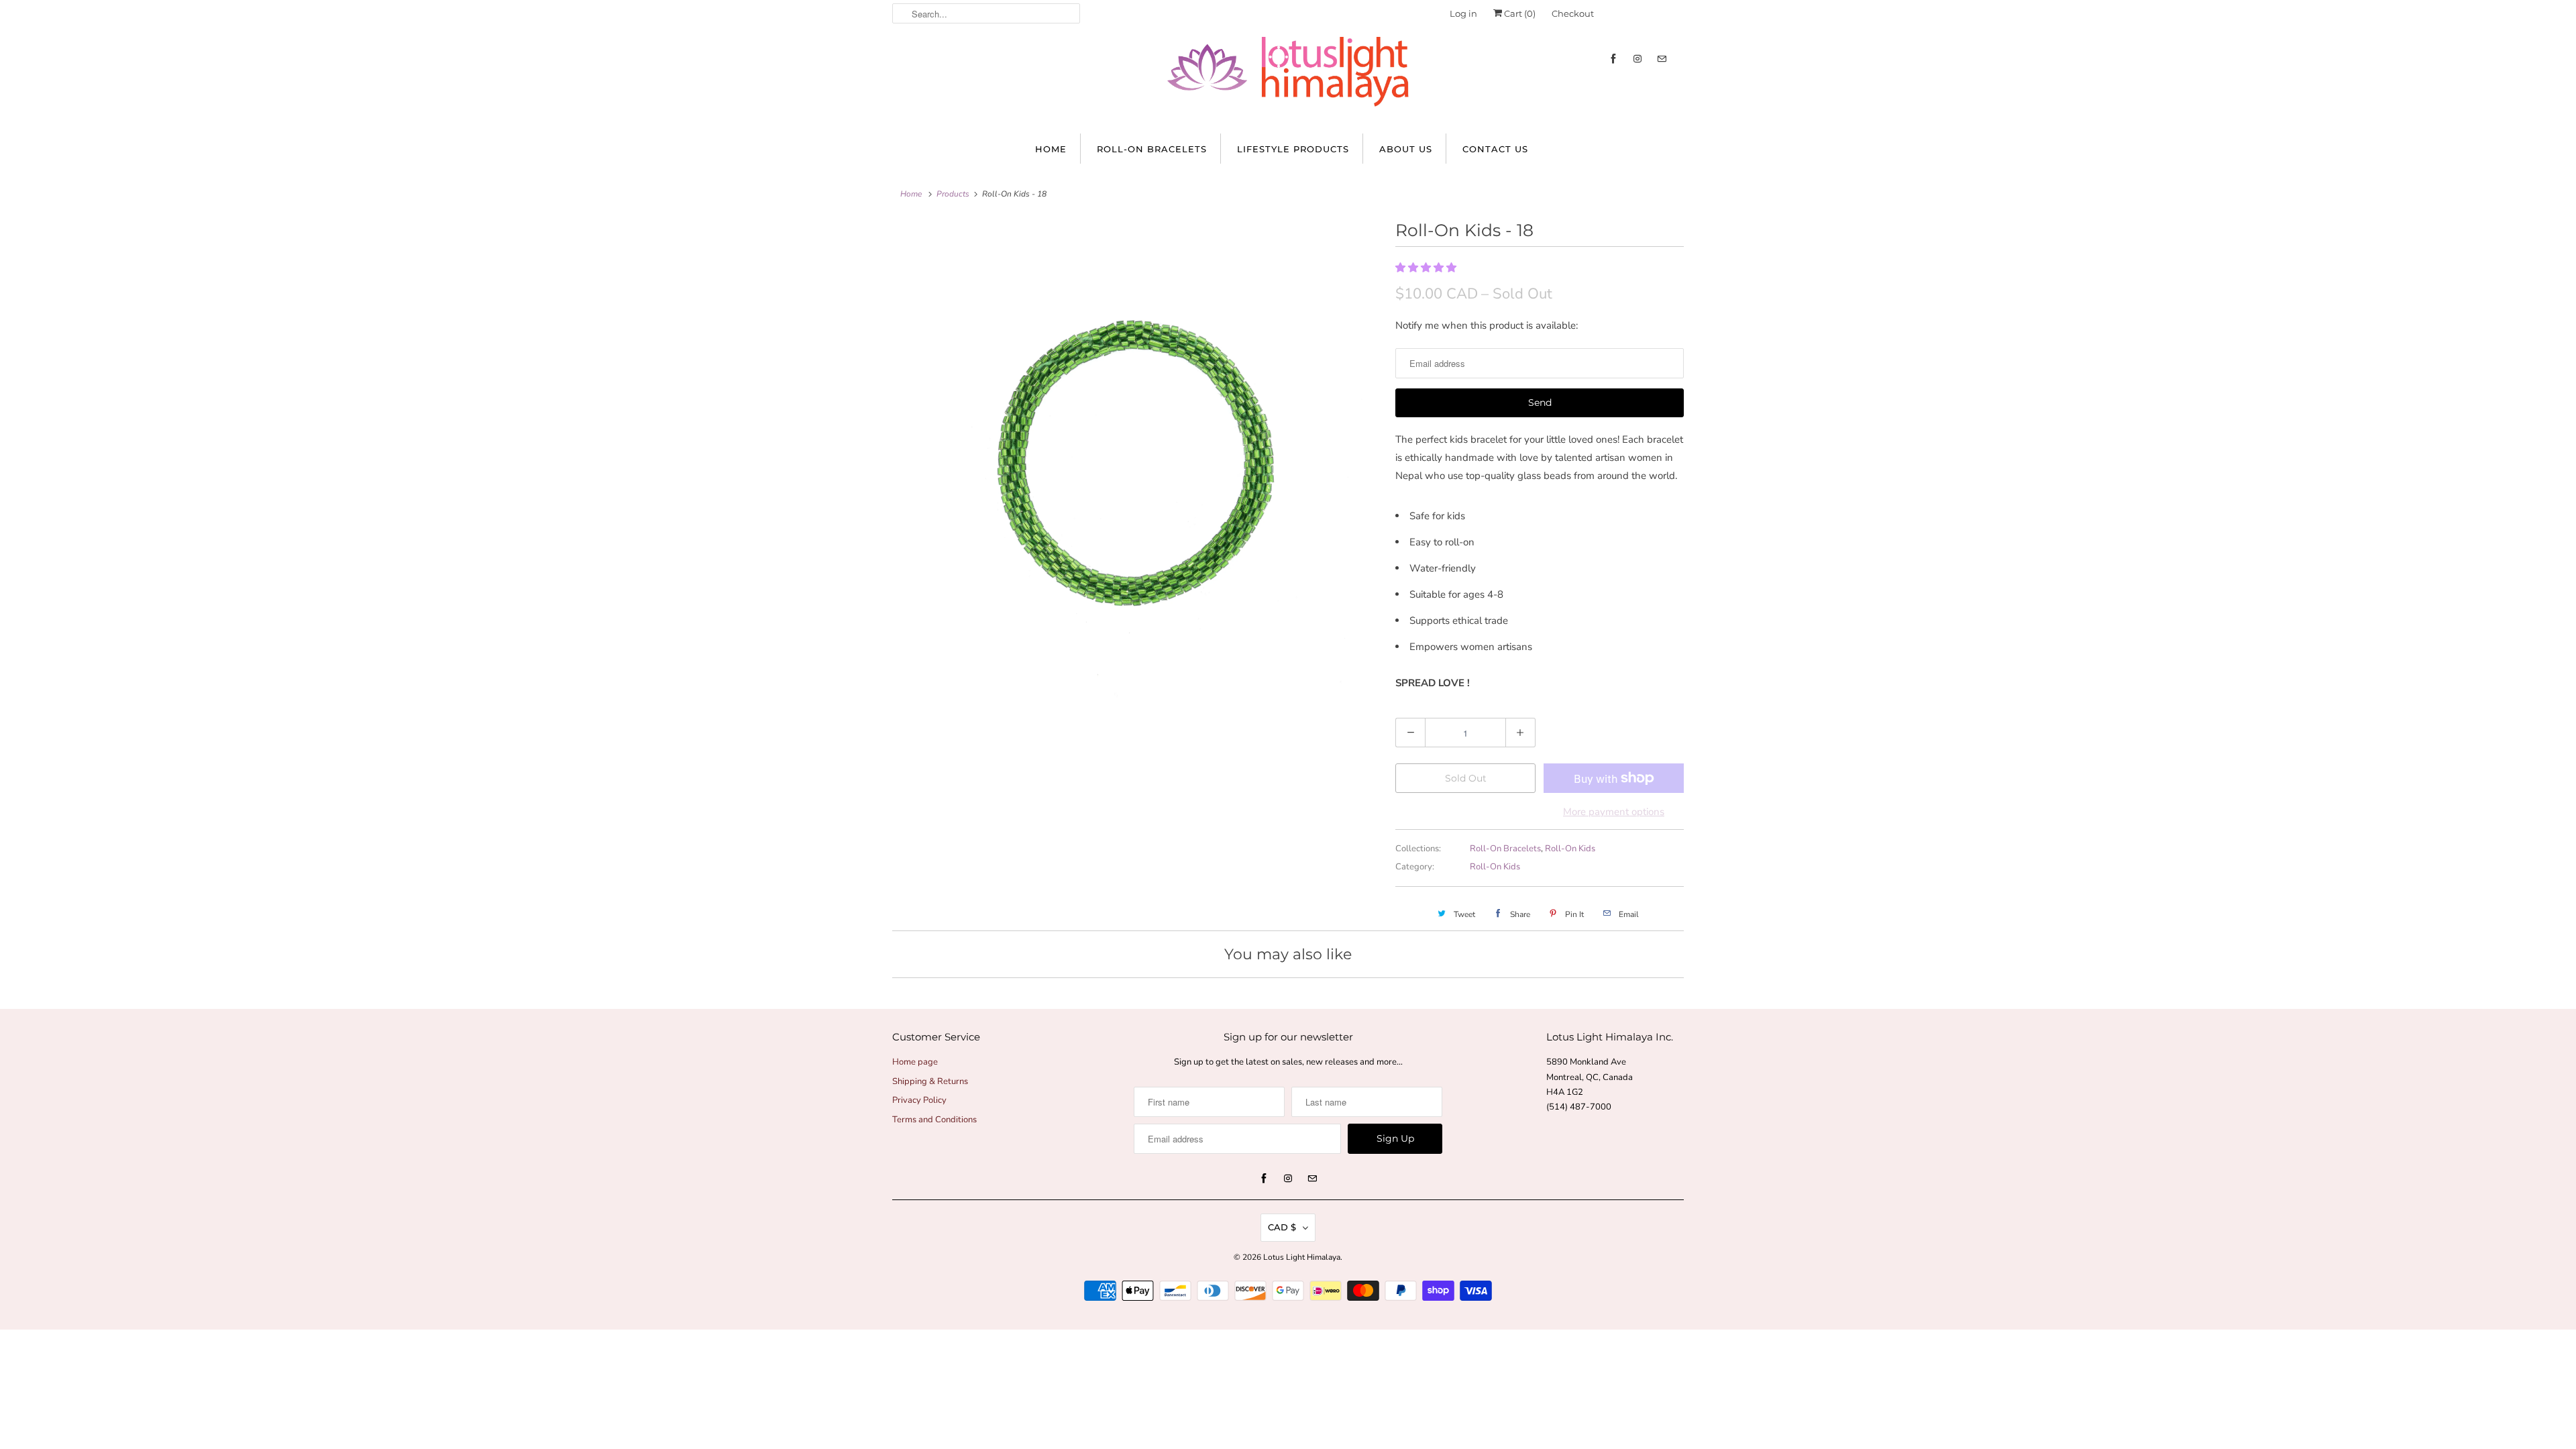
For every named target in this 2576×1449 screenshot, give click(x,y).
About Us (1406, 149)
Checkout (1573, 13)
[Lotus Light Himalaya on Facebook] (1613, 59)
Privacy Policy (919, 1100)
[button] (1427, 268)
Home (1051, 149)
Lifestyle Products (1293, 149)
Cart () (1519, 13)
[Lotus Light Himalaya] (1288, 78)
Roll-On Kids (1570, 849)
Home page (915, 1062)
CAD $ (1282, 1227)
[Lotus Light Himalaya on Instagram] (1638, 59)
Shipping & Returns (930, 1081)
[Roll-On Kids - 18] (1137, 461)
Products (953, 194)
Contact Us (1495, 149)
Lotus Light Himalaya (1302, 1257)
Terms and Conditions (934, 1120)
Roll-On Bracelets (1152, 149)
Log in (1463, 13)
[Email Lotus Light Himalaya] (1662, 59)
